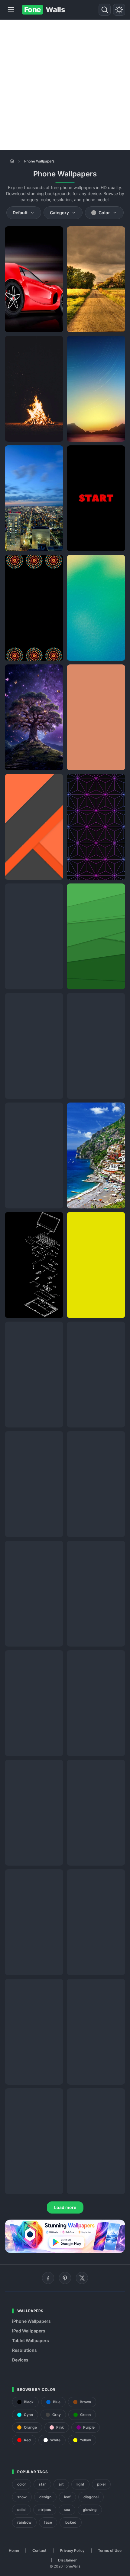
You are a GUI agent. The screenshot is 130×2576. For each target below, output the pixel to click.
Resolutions (24, 2350)
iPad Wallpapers (29, 2331)
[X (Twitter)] (82, 2278)
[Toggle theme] (119, 10)
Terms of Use (110, 2550)
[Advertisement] (65, 85)
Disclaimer (67, 2560)
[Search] (105, 10)
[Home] (12, 161)
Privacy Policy (72, 2550)
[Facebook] (48, 2278)
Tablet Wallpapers (31, 2340)
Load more (65, 2207)
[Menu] (11, 10)
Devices (20, 2360)
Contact (39, 2550)
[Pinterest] (65, 2278)
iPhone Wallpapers (31, 2321)
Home (14, 2550)
